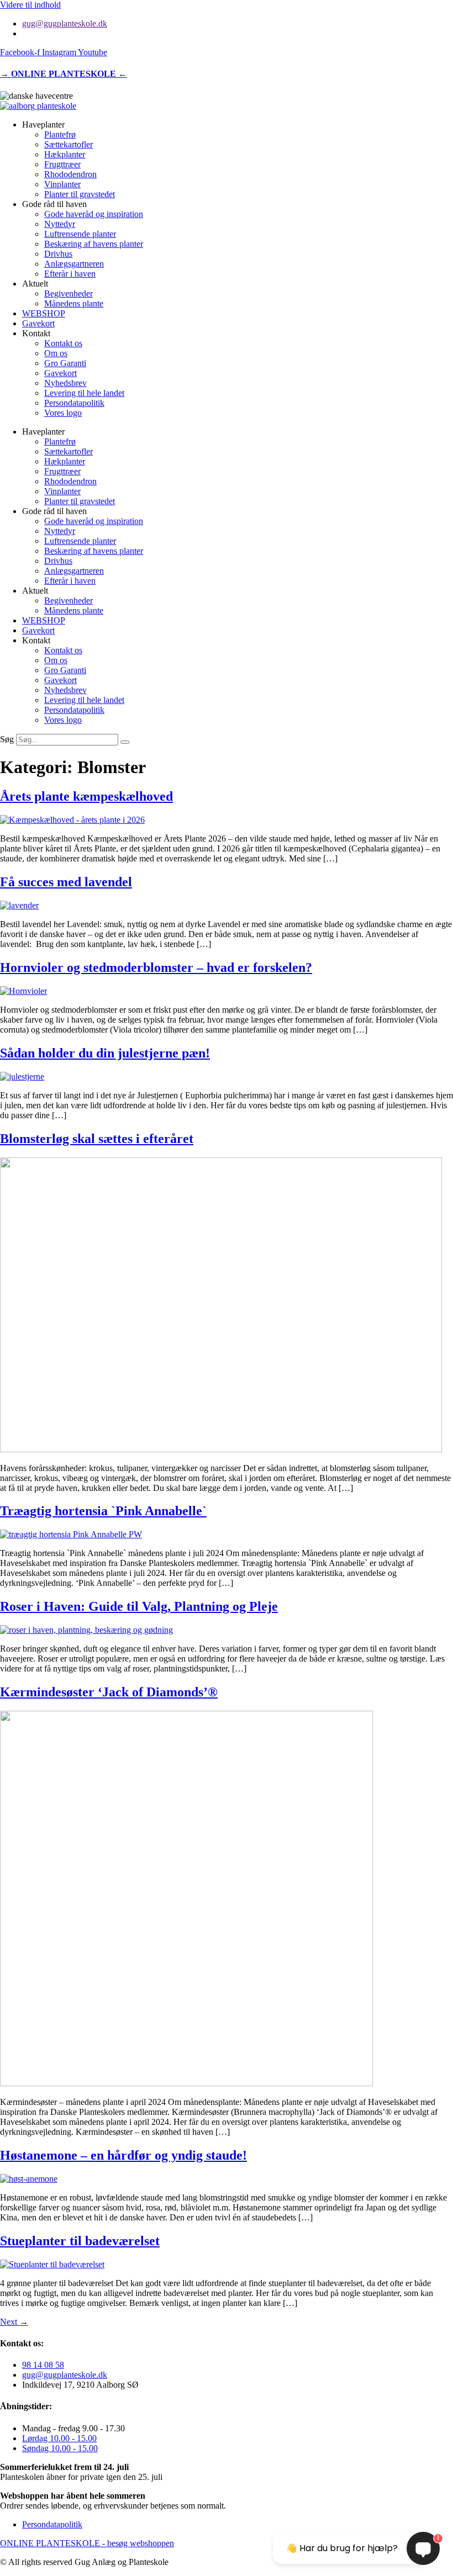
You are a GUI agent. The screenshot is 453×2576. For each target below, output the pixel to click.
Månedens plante (74, 303)
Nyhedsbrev (65, 383)
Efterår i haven (70, 274)
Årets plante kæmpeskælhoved (86, 796)
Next (14, 2322)
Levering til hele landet (84, 393)
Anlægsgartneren (74, 264)
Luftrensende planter (80, 234)
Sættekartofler (69, 144)
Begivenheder (69, 293)
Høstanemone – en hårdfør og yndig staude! (123, 2155)
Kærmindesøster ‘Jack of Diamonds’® (109, 1692)
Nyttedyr (60, 224)
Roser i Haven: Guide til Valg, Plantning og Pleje (139, 1606)
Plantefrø (60, 134)
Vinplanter (62, 184)
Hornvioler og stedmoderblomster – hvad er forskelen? (156, 967)
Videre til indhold (30, 5)
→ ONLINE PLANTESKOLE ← (64, 74)
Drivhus (58, 254)
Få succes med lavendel (66, 882)
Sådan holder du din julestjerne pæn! (105, 1053)
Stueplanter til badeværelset (80, 2241)
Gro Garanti (65, 363)
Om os (56, 353)
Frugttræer (62, 164)
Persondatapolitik (74, 403)
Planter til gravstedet (80, 194)
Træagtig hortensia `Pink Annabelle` (103, 1511)
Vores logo (63, 413)
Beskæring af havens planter (94, 244)
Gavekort (38, 323)
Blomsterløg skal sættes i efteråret (97, 1139)
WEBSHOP (44, 313)
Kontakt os (63, 343)
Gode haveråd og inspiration (94, 214)
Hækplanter (65, 154)
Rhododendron (70, 174)
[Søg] (125, 742)
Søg (7, 739)
